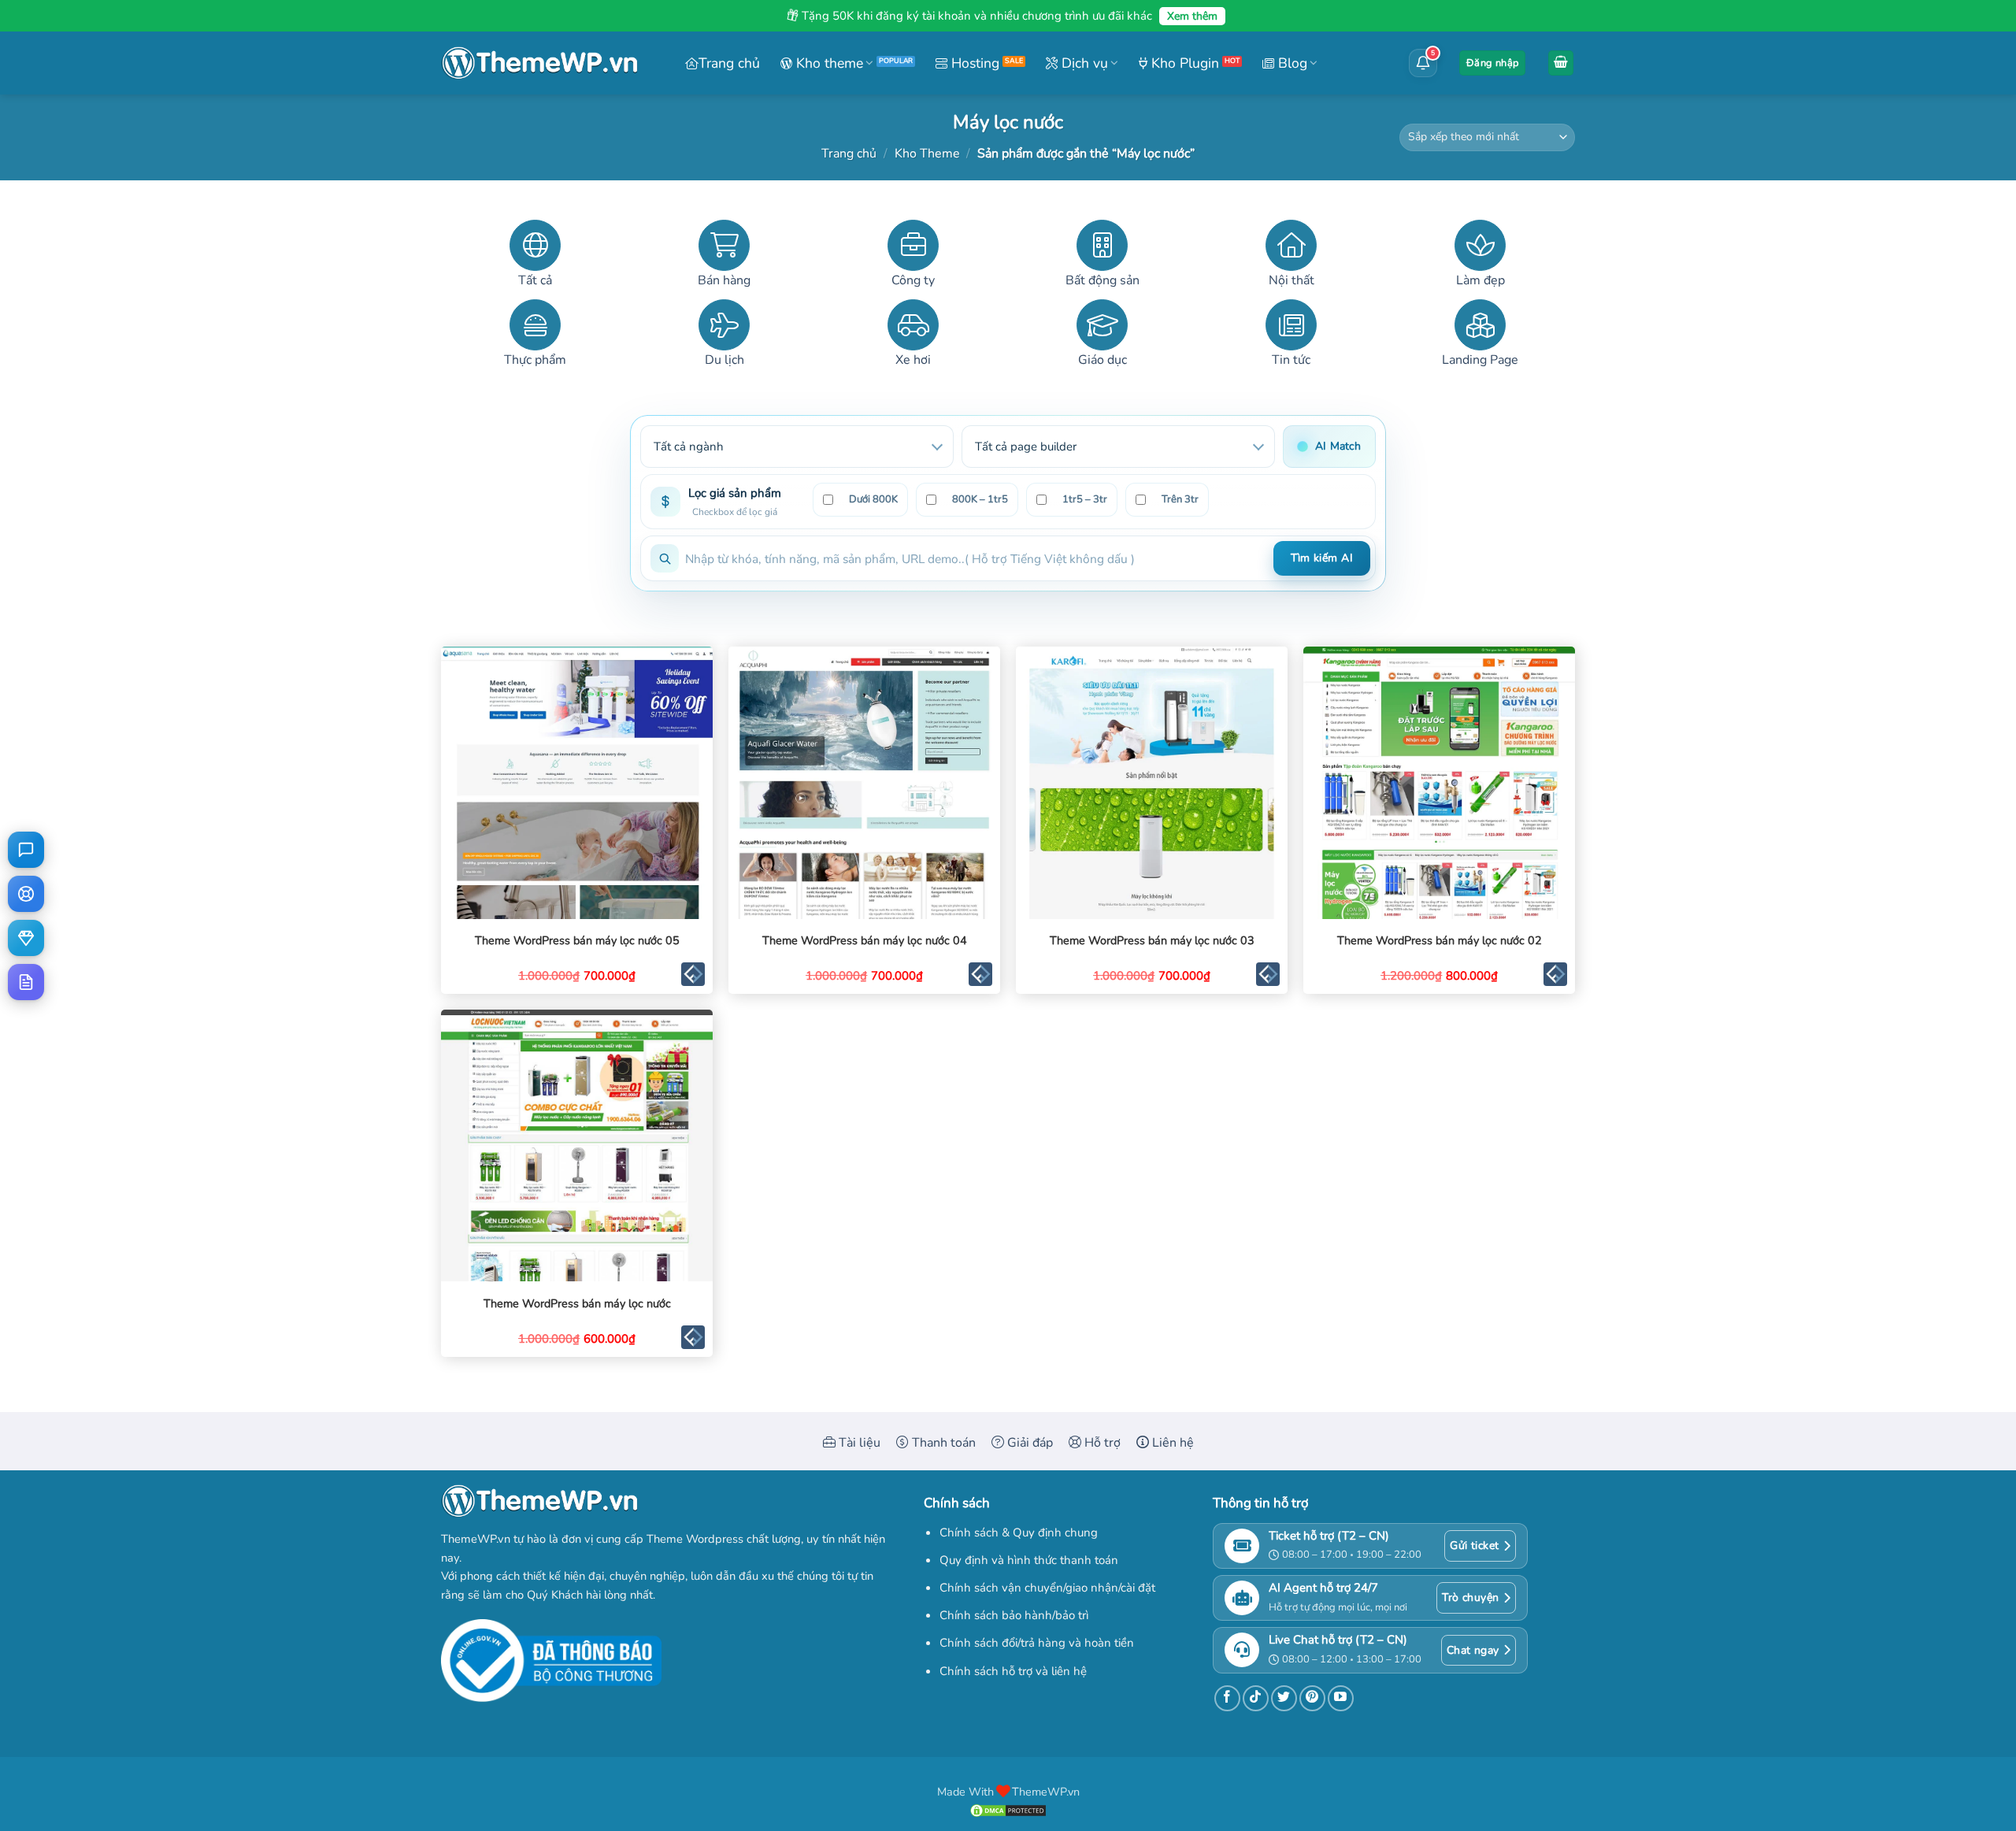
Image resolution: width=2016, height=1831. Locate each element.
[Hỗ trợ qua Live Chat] (26, 850)
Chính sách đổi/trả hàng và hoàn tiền (1037, 1643)
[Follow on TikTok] (1256, 1698)
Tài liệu (858, 1443)
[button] (1492, 63)
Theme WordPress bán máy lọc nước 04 (865, 941)
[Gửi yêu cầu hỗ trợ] (26, 894)
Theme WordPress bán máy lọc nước (577, 1304)
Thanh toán (942, 1443)
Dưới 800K (873, 499)
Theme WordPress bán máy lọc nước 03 (1152, 941)
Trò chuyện (1470, 1597)
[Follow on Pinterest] (1312, 1698)
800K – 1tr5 (980, 499)
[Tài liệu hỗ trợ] (26, 982)
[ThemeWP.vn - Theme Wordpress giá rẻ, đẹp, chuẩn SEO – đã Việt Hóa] (539, 63)
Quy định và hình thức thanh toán (1029, 1560)
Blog (1291, 63)
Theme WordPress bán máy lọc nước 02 (1440, 941)
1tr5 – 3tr (1085, 499)
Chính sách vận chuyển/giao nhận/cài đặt (1047, 1588)
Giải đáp (1028, 1443)
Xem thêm (1192, 16)
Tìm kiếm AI (1322, 558)
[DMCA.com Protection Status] (1008, 1810)
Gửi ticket (1474, 1546)
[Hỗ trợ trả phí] (26, 938)
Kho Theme (927, 154)
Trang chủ (729, 63)
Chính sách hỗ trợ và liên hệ (1013, 1671)
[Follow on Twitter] (1284, 1698)
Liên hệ (1171, 1443)
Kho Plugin (1183, 63)
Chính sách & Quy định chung (1019, 1533)
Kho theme (828, 63)
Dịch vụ (1083, 63)
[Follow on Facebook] (1227, 1698)
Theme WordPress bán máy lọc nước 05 (577, 941)
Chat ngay (1473, 1650)
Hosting (973, 63)
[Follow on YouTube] (1341, 1698)
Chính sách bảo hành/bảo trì (1014, 1615)
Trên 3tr (1180, 499)
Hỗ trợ (1101, 1443)
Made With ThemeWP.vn (1008, 1792)
